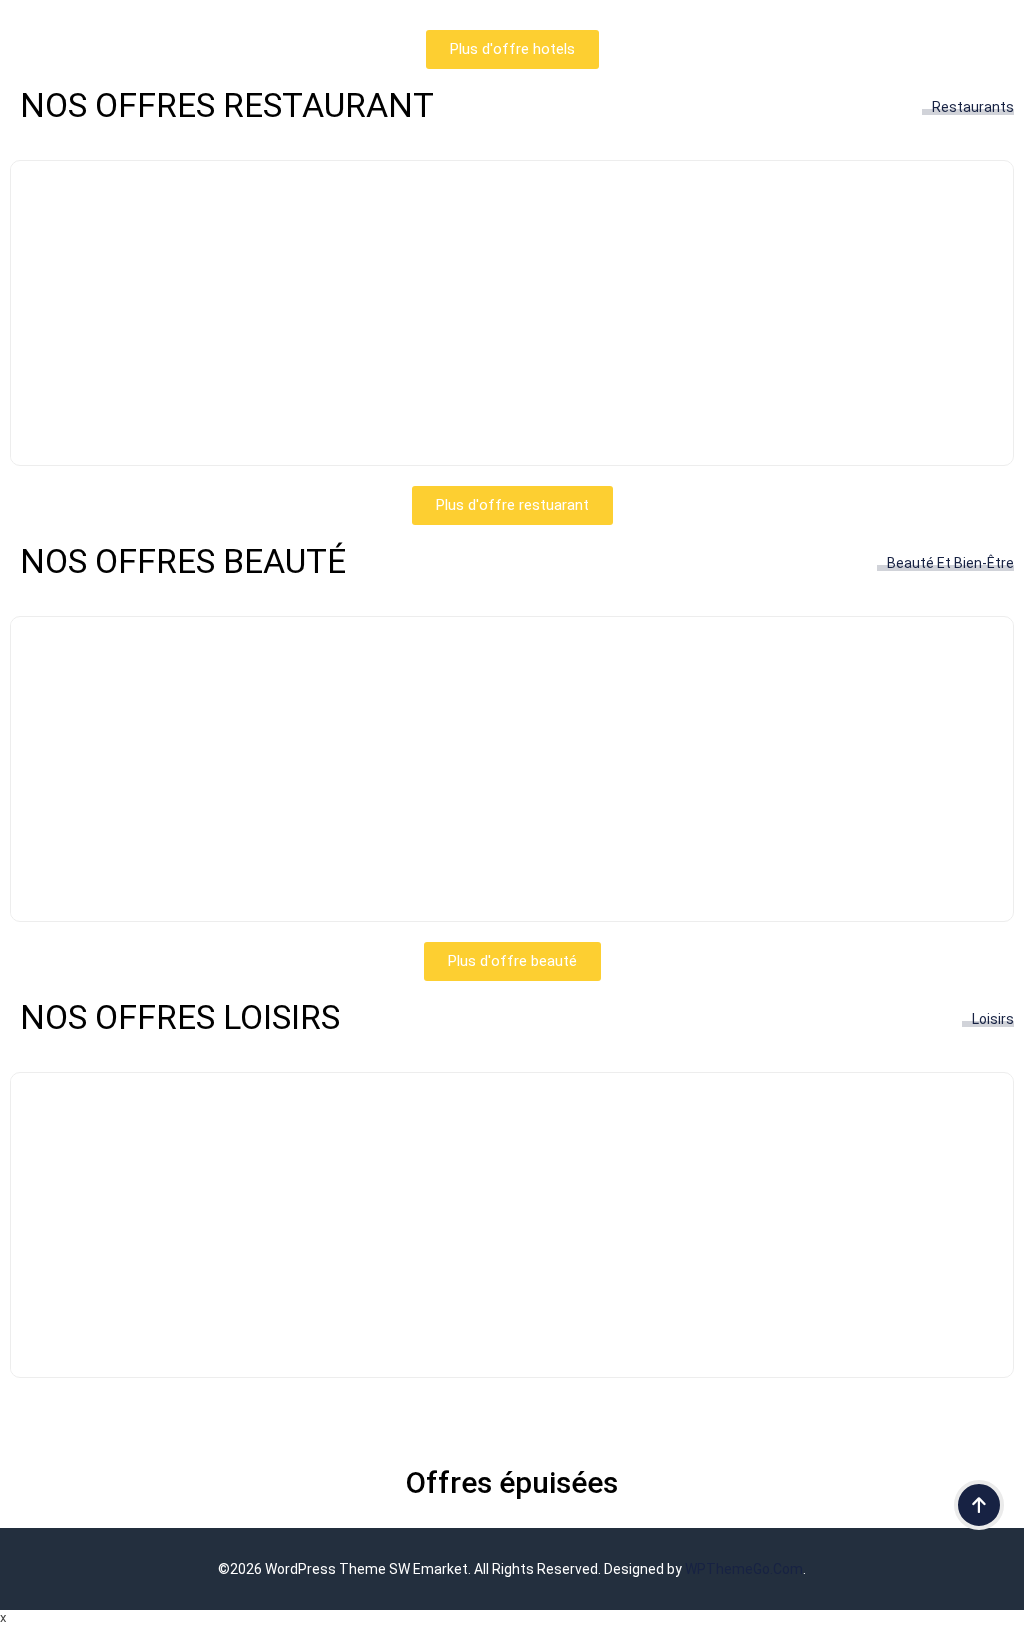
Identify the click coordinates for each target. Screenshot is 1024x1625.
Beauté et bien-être (950, 563)
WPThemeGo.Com (744, 1569)
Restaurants (973, 107)
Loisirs (993, 1019)
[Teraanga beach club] (511, 1332)
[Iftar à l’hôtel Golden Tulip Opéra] (511, 420)
